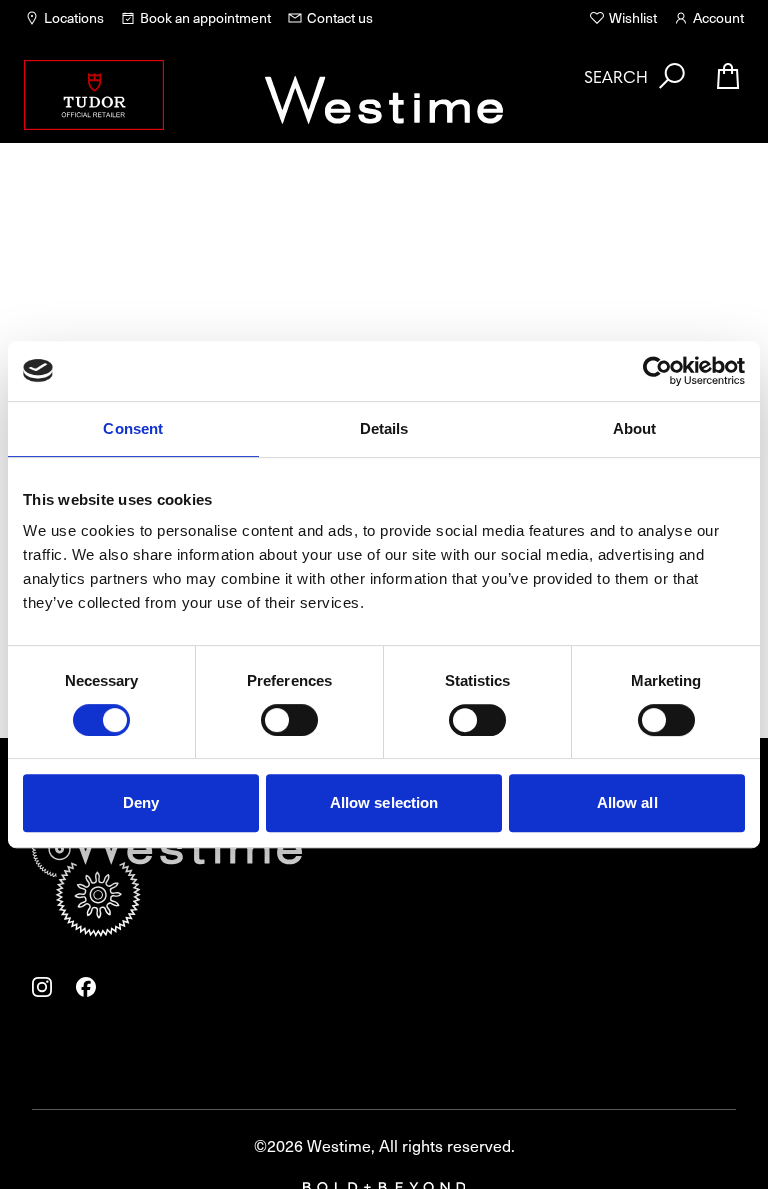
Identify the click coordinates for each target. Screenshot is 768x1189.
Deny (141, 802)
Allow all (627, 802)
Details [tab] (384, 428)
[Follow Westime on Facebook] (86, 987)
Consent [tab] (133, 428)
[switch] (289, 720)
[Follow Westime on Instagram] (42, 987)
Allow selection (384, 802)
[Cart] (728, 76)
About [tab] (635, 428)
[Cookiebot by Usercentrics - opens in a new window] (657, 371)
